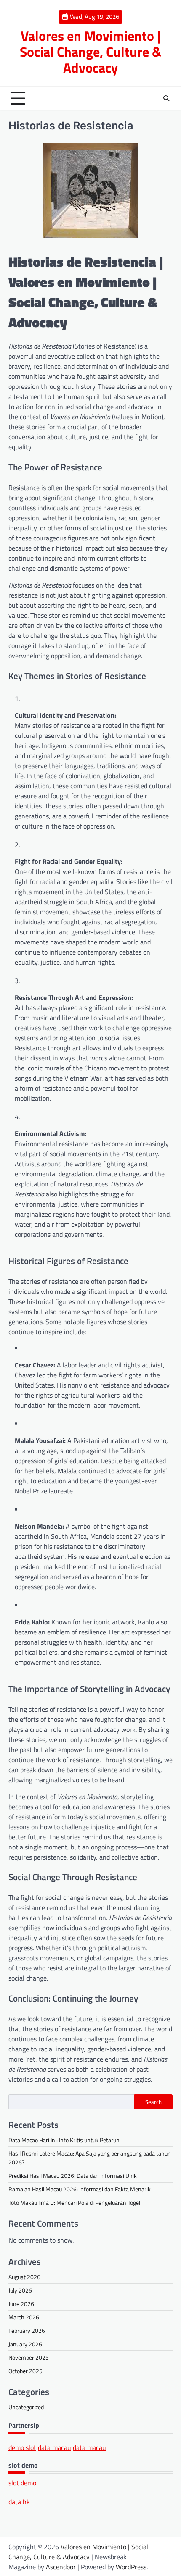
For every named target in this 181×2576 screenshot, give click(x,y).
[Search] (166, 98)
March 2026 (24, 2317)
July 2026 (20, 2290)
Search (153, 2102)
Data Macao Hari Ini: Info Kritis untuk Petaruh (64, 2140)
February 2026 (27, 2331)
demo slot (22, 2447)
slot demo (22, 2483)
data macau (55, 2447)
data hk (19, 2502)
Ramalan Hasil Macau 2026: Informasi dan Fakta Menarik (80, 2189)
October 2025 (25, 2371)
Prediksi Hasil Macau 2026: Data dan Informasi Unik (73, 2176)
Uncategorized (26, 2407)
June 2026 (21, 2304)
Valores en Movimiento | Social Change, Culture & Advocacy (90, 52)
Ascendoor (61, 2567)
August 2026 (24, 2277)
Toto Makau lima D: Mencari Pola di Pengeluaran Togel (74, 2202)
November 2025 (29, 2357)
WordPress (131, 2567)
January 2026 (25, 2344)
